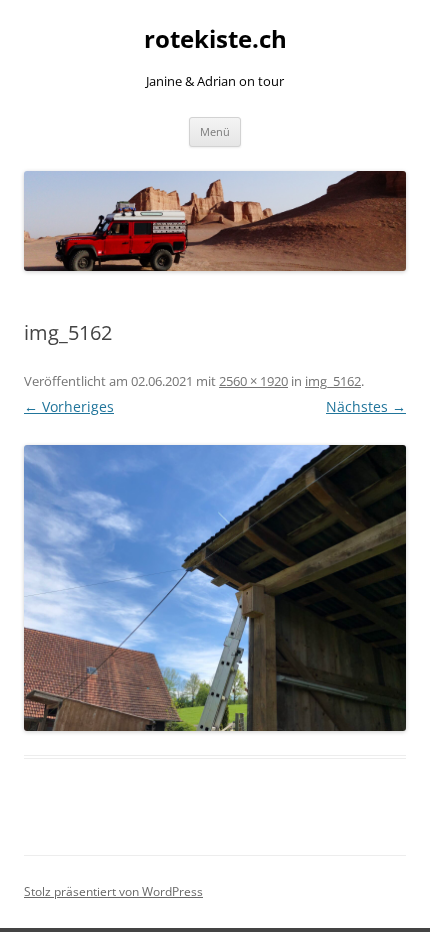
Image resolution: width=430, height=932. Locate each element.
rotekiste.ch (215, 39)
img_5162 (333, 381)
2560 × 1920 (253, 381)
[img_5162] (215, 588)
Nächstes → (366, 406)
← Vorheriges (69, 406)
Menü (215, 131)
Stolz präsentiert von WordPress (113, 891)
